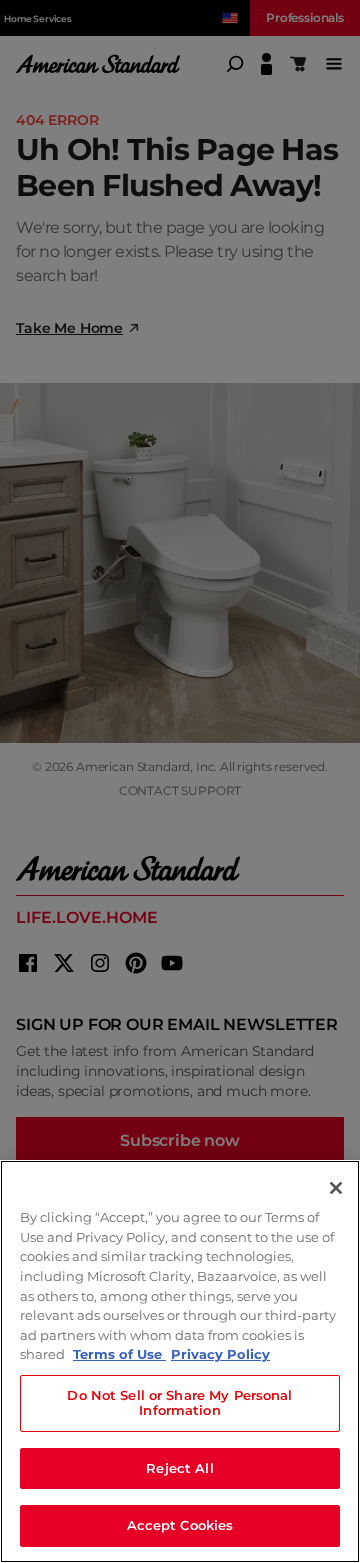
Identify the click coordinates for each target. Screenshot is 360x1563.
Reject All (179, 1468)
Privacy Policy (220, 1354)
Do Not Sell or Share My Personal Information (179, 1403)
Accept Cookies (180, 1525)
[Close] (336, 1188)
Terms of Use (119, 1354)
